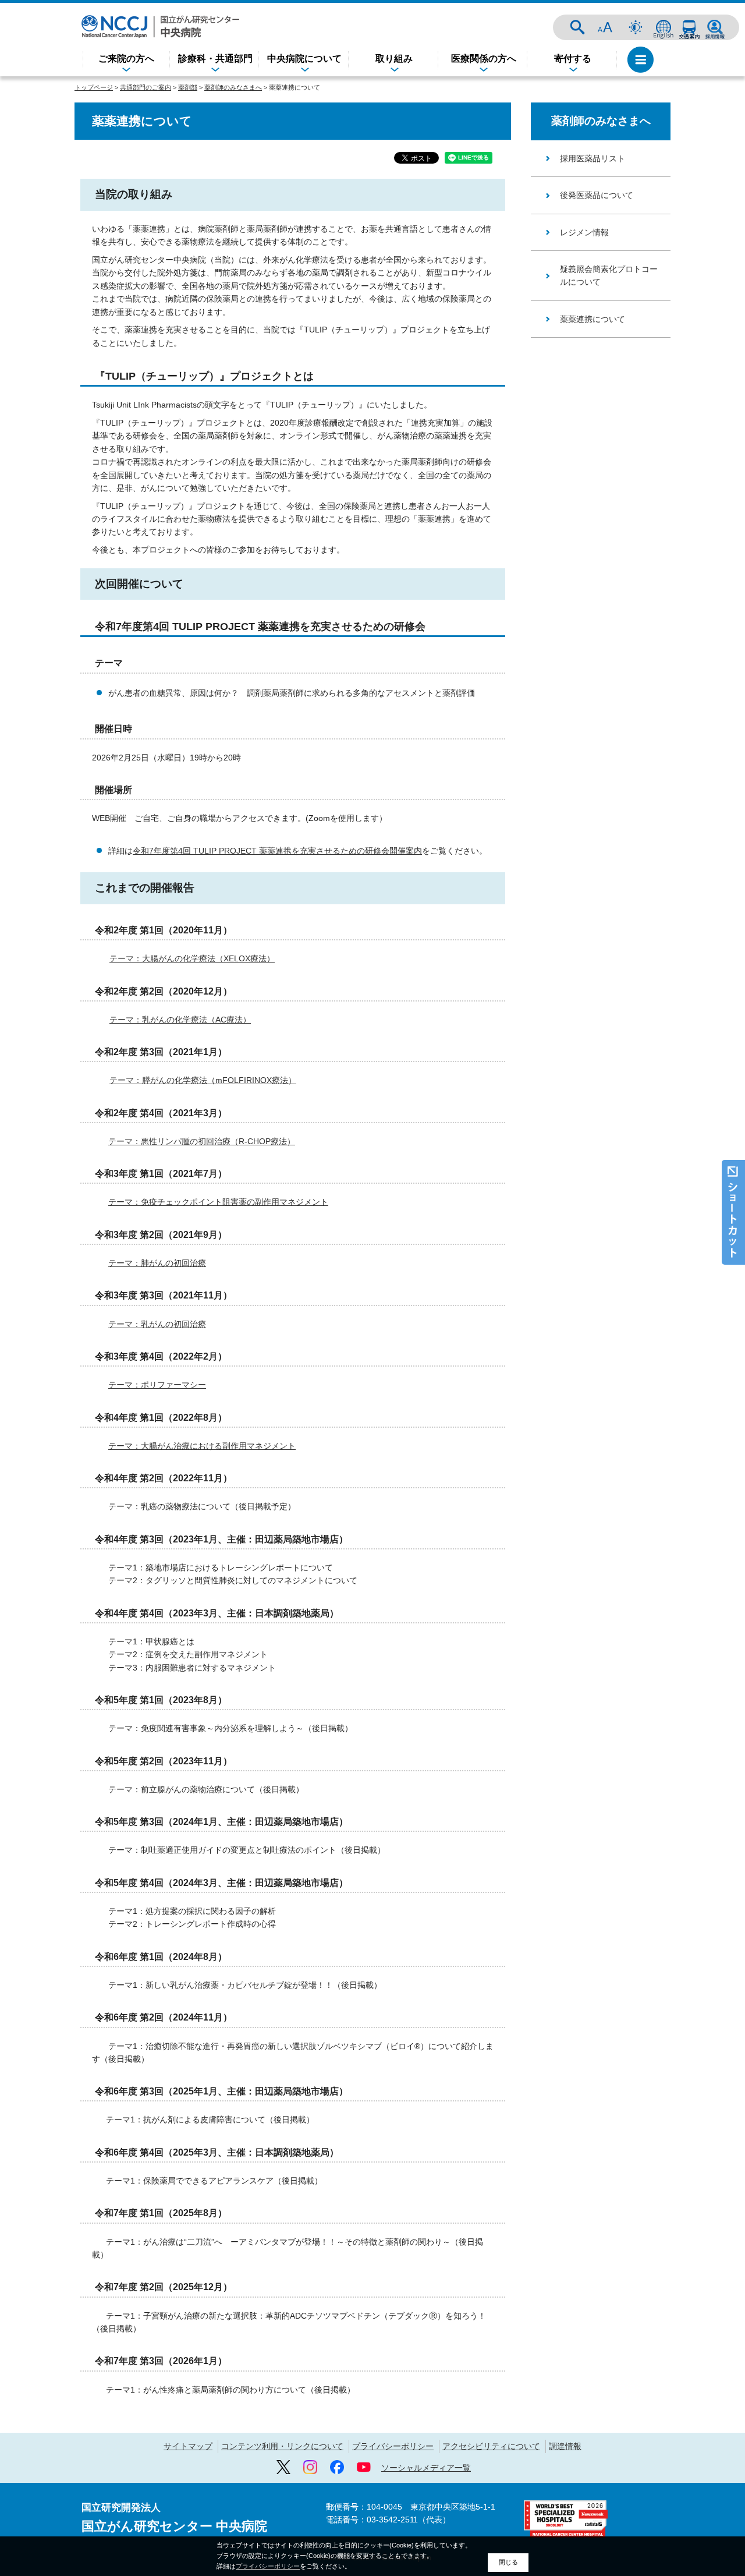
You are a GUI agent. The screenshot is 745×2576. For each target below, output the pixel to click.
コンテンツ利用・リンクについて (282, 2446)
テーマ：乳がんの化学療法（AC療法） (180, 1020)
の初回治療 (186, 1263)
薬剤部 (188, 87)
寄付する (573, 59)
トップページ (94, 87)
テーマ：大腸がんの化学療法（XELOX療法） (192, 958)
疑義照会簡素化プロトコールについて (609, 275)
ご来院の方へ (126, 59)
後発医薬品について (597, 195)
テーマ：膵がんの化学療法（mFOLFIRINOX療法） (203, 1080)
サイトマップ (188, 2446)
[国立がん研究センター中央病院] (160, 26)
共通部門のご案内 (146, 87)
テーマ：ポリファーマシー (157, 1385)
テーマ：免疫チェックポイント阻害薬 (218, 1202)
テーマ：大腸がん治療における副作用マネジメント (202, 1446)
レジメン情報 (584, 232)
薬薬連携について (593, 319)
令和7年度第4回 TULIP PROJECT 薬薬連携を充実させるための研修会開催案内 (277, 851)
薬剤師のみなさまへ (233, 87)
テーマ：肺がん (137, 1263)
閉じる (508, 2562)
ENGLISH (664, 27)
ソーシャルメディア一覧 (426, 2468)
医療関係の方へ (484, 59)
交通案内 (689, 27)
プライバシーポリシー (393, 2446)
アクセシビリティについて (491, 2446)
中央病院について (304, 59)
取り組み (394, 59)
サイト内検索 (577, 27)
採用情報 (715, 27)
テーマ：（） (202, 1141)
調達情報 (565, 2446)
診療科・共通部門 (215, 59)
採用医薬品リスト (593, 158)
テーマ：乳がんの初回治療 (157, 1324)
